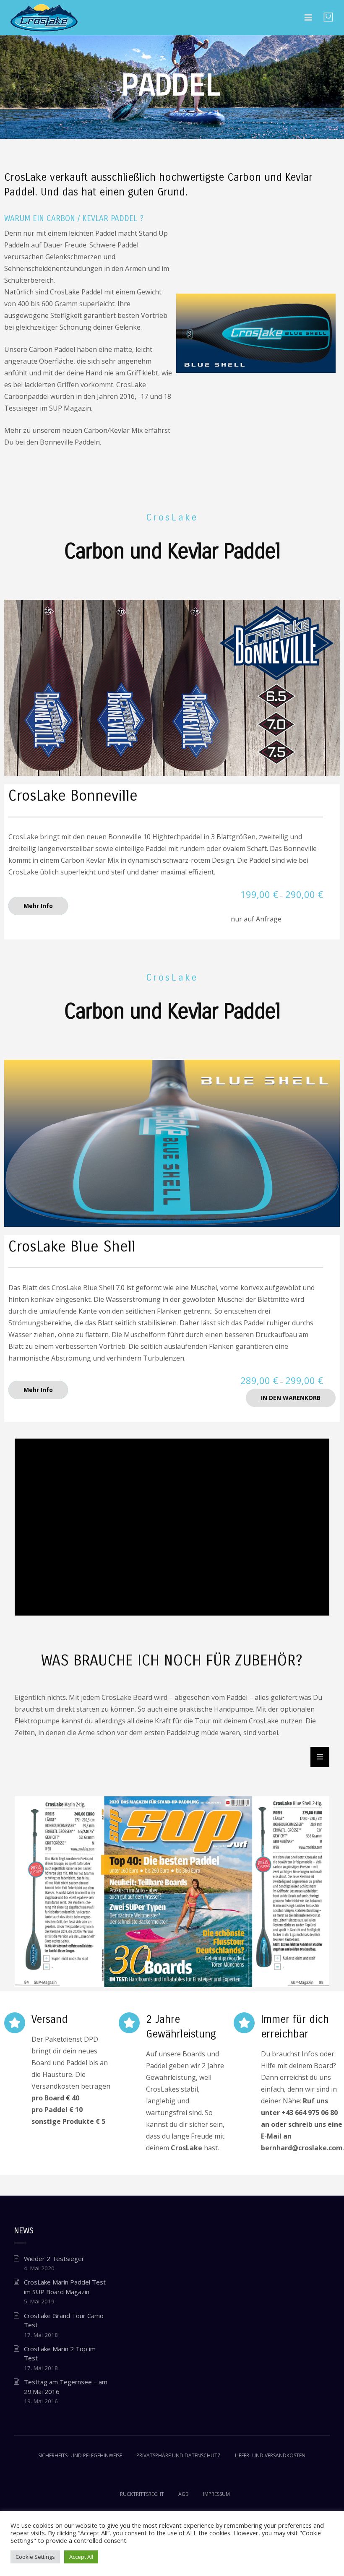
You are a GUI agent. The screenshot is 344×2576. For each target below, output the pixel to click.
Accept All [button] (81, 2557)
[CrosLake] (44, 17)
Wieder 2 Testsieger (54, 2259)
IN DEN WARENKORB (291, 1398)
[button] (320, 1757)
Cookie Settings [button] (35, 2557)
